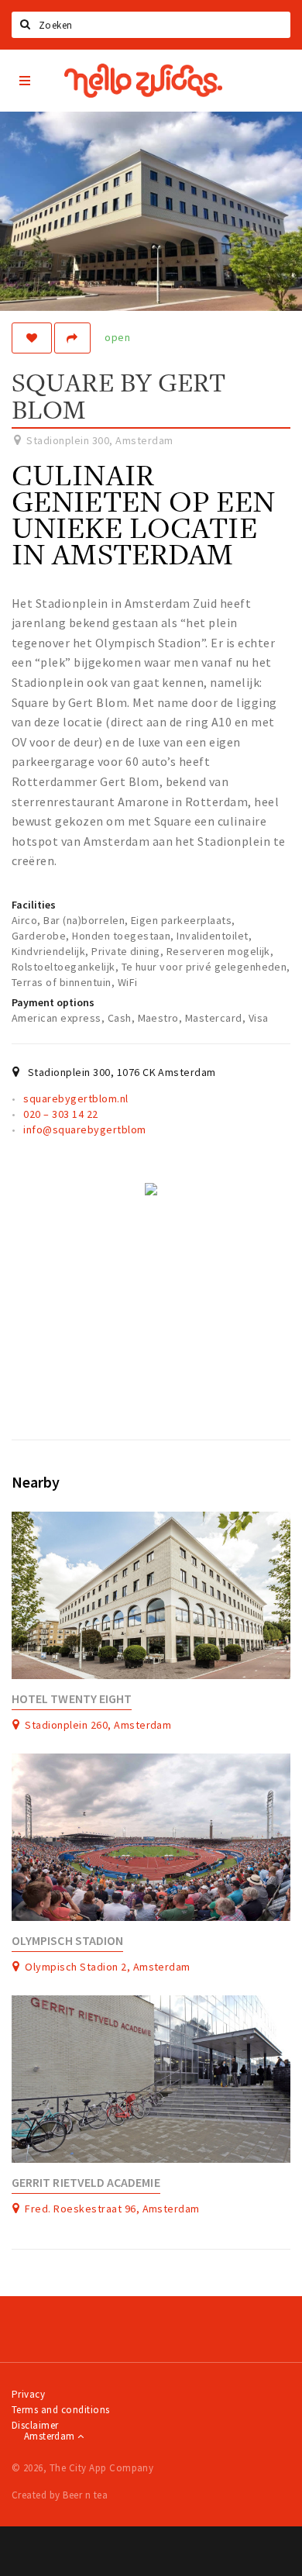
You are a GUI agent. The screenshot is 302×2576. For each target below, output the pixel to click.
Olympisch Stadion (67, 1941)
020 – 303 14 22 (60, 1114)
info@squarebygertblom (84, 1129)
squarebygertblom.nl (75, 1098)
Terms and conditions (61, 2410)
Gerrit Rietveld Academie (86, 2183)
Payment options (53, 1002)
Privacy (28, 2394)
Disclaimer (35, 2425)
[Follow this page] (32, 338)
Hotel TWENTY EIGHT (72, 1699)
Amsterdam (51, 2436)
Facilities (34, 905)
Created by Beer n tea (60, 2495)
